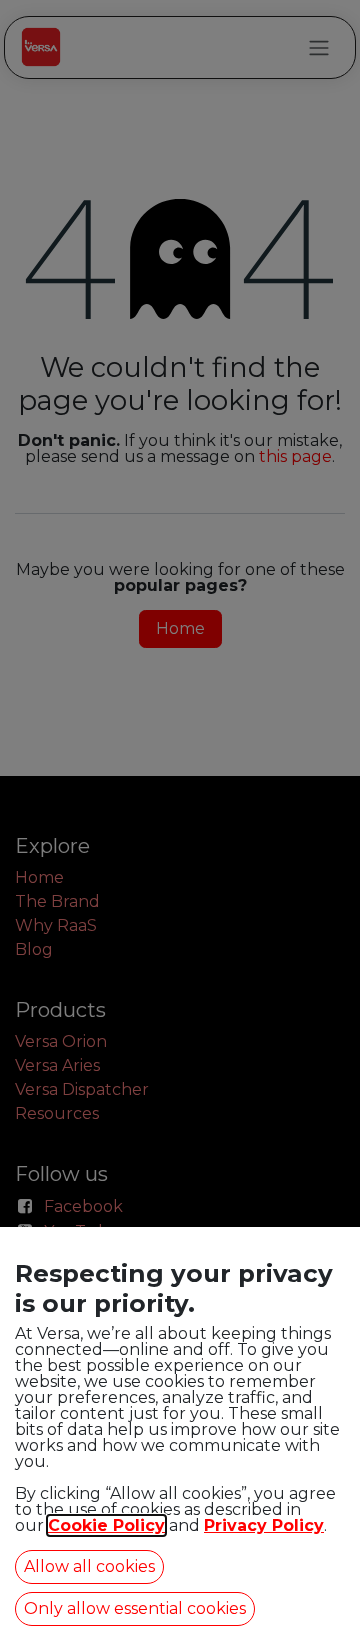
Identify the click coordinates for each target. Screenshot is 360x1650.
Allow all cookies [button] (89, 1566)
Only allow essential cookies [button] (135, 1608)
